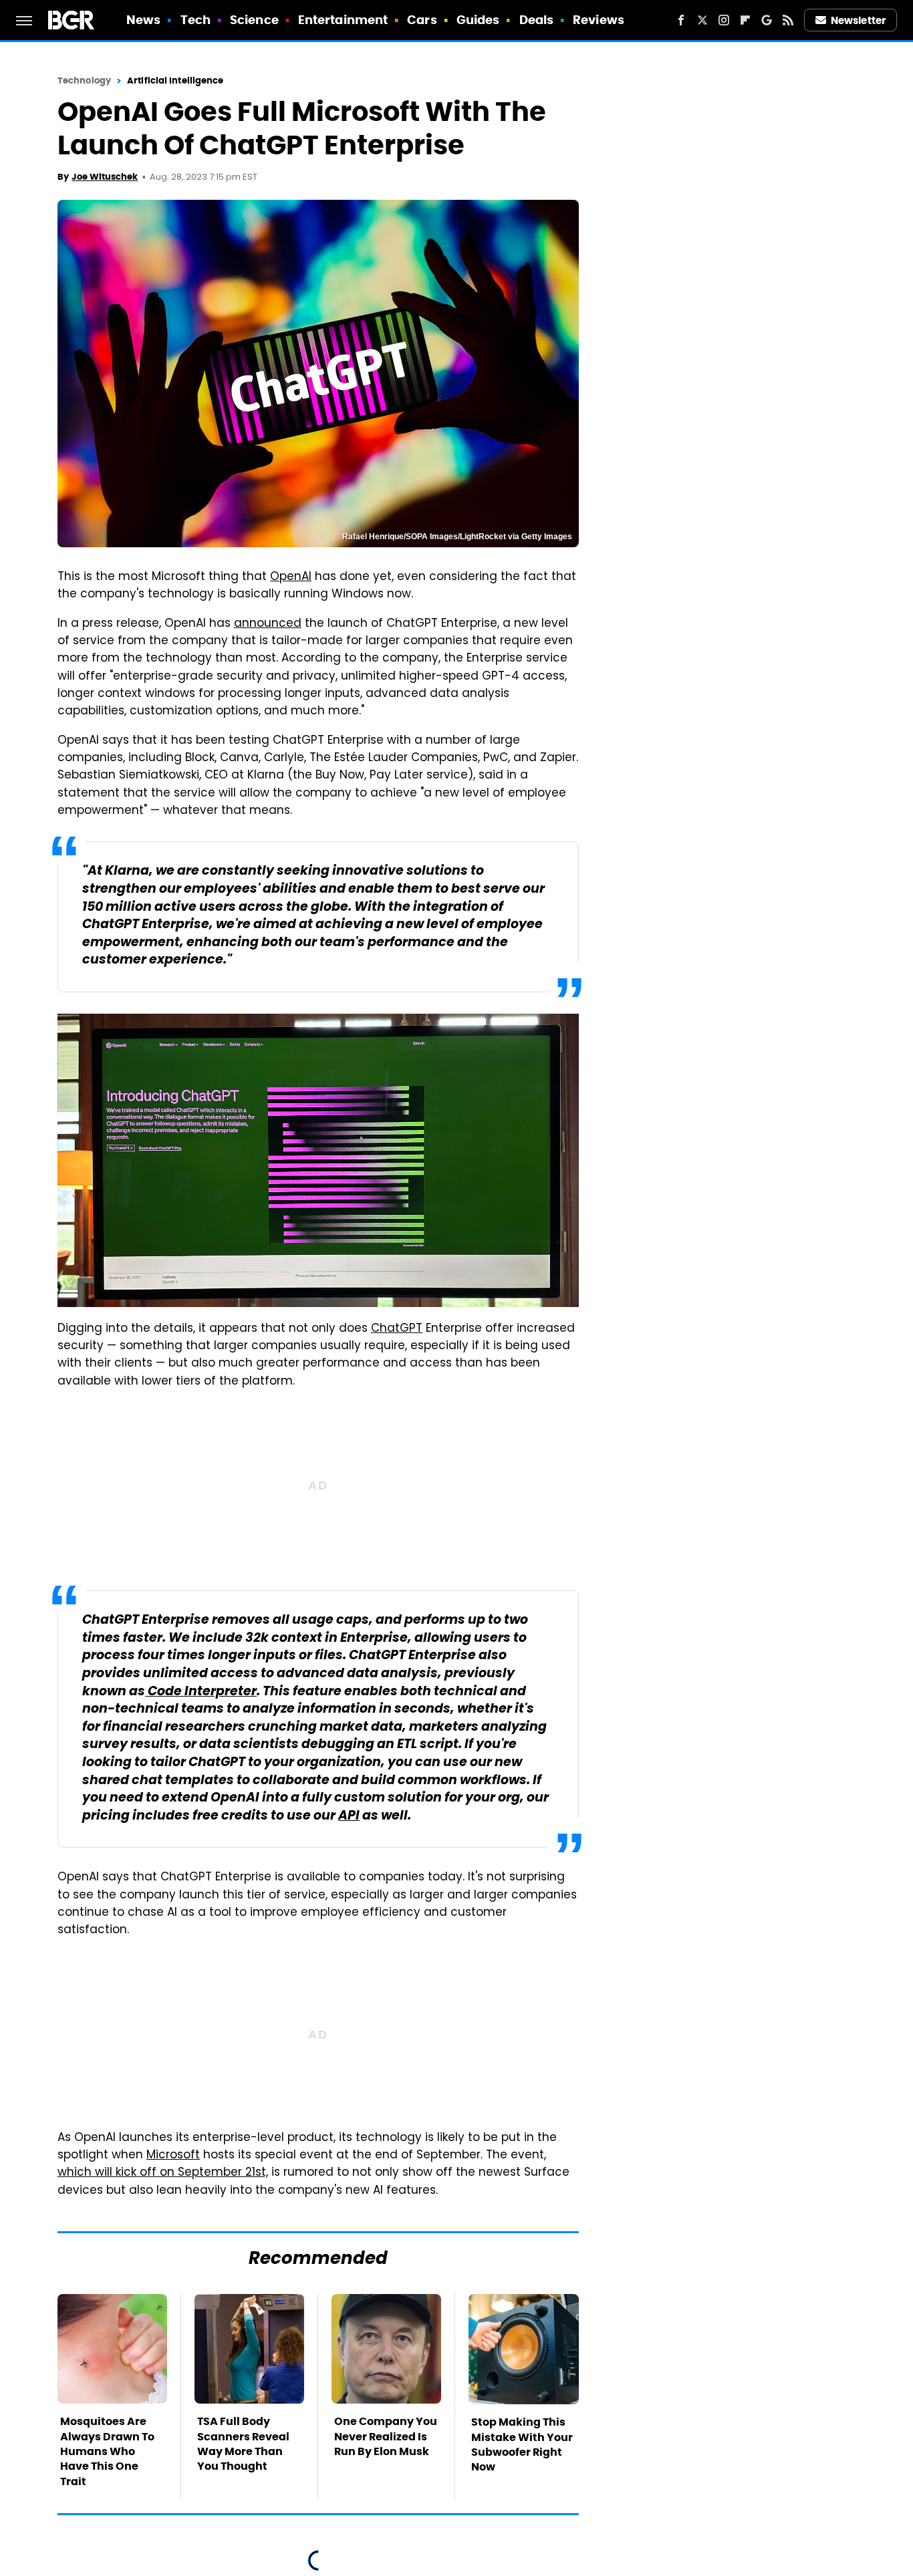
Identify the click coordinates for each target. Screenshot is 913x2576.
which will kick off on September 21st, (163, 2173)
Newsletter (858, 20)
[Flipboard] (745, 20)
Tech (195, 20)
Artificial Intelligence (175, 81)
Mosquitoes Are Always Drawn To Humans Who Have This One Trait (107, 2451)
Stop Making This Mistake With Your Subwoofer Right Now (522, 2444)
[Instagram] (724, 20)
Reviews (599, 20)
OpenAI (291, 577)
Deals (537, 20)
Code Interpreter (201, 1692)
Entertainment (343, 20)
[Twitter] (702, 20)
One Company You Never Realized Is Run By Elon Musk (386, 2436)
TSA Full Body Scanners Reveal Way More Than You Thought (243, 2444)
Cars (422, 20)
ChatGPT (397, 1329)
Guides (478, 20)
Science (254, 20)
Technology (84, 81)
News (143, 20)
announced (268, 624)
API (349, 1817)
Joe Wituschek (105, 177)
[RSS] (788, 20)
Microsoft (173, 2156)
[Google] (767, 20)
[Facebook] (681, 20)
